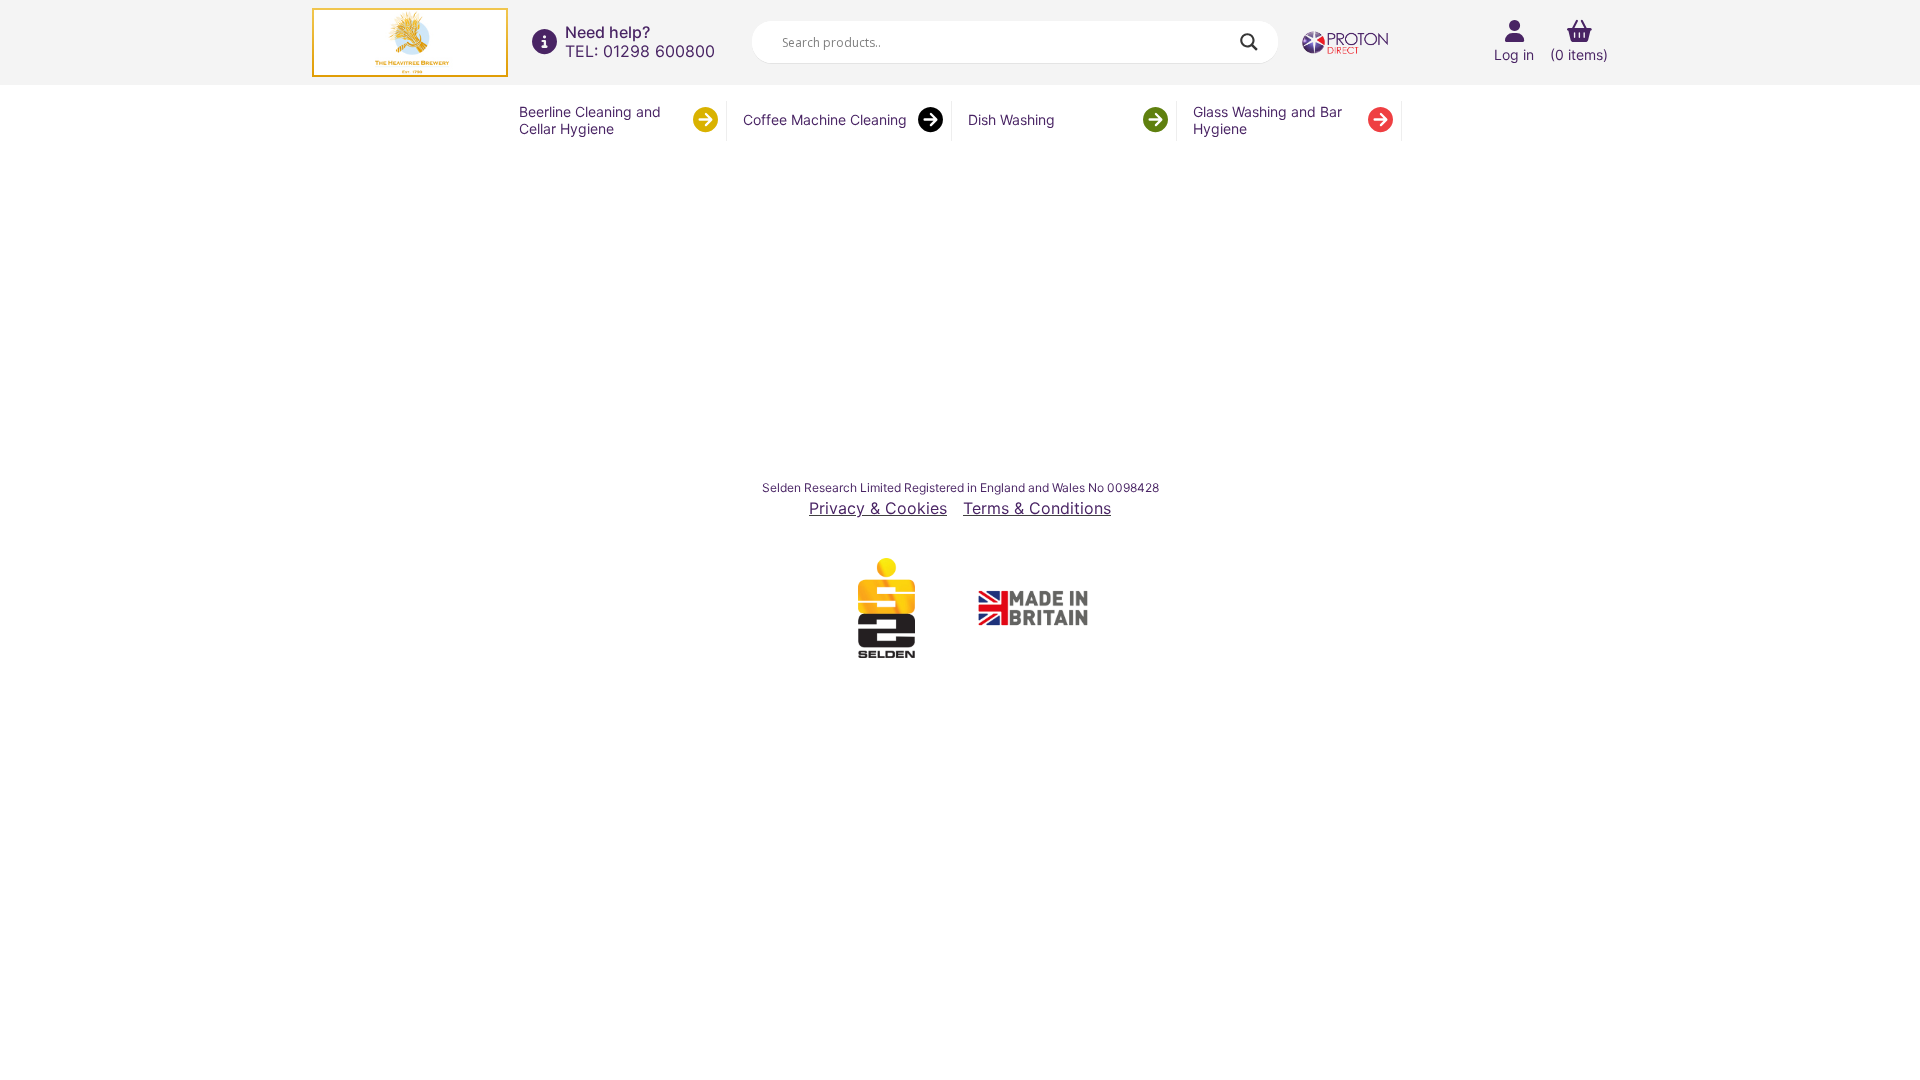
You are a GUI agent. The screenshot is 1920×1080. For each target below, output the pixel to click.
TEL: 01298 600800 (640, 51)
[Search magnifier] (1249, 42)
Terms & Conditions (1037, 508)
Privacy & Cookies (878, 508)
